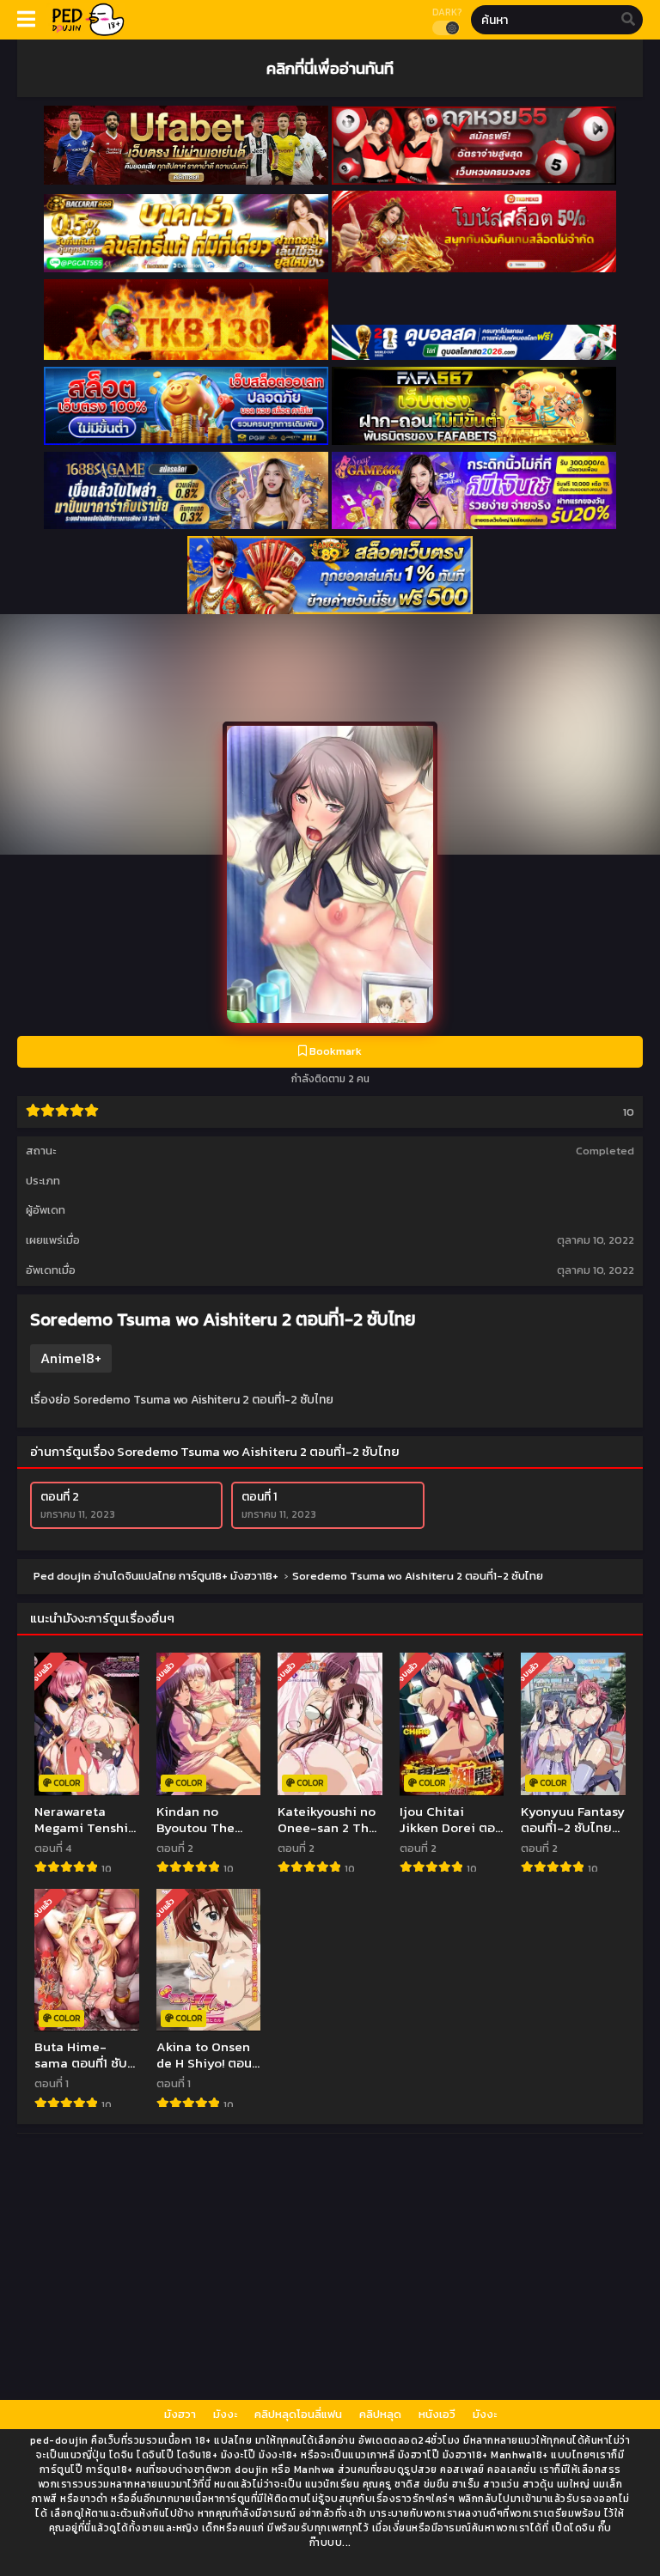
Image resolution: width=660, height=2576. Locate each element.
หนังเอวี (437, 2414)
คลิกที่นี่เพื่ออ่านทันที (330, 68)
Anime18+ (71, 1358)
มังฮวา (180, 2414)
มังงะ (225, 2414)
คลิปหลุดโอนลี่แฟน (298, 2414)
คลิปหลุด (380, 2414)
